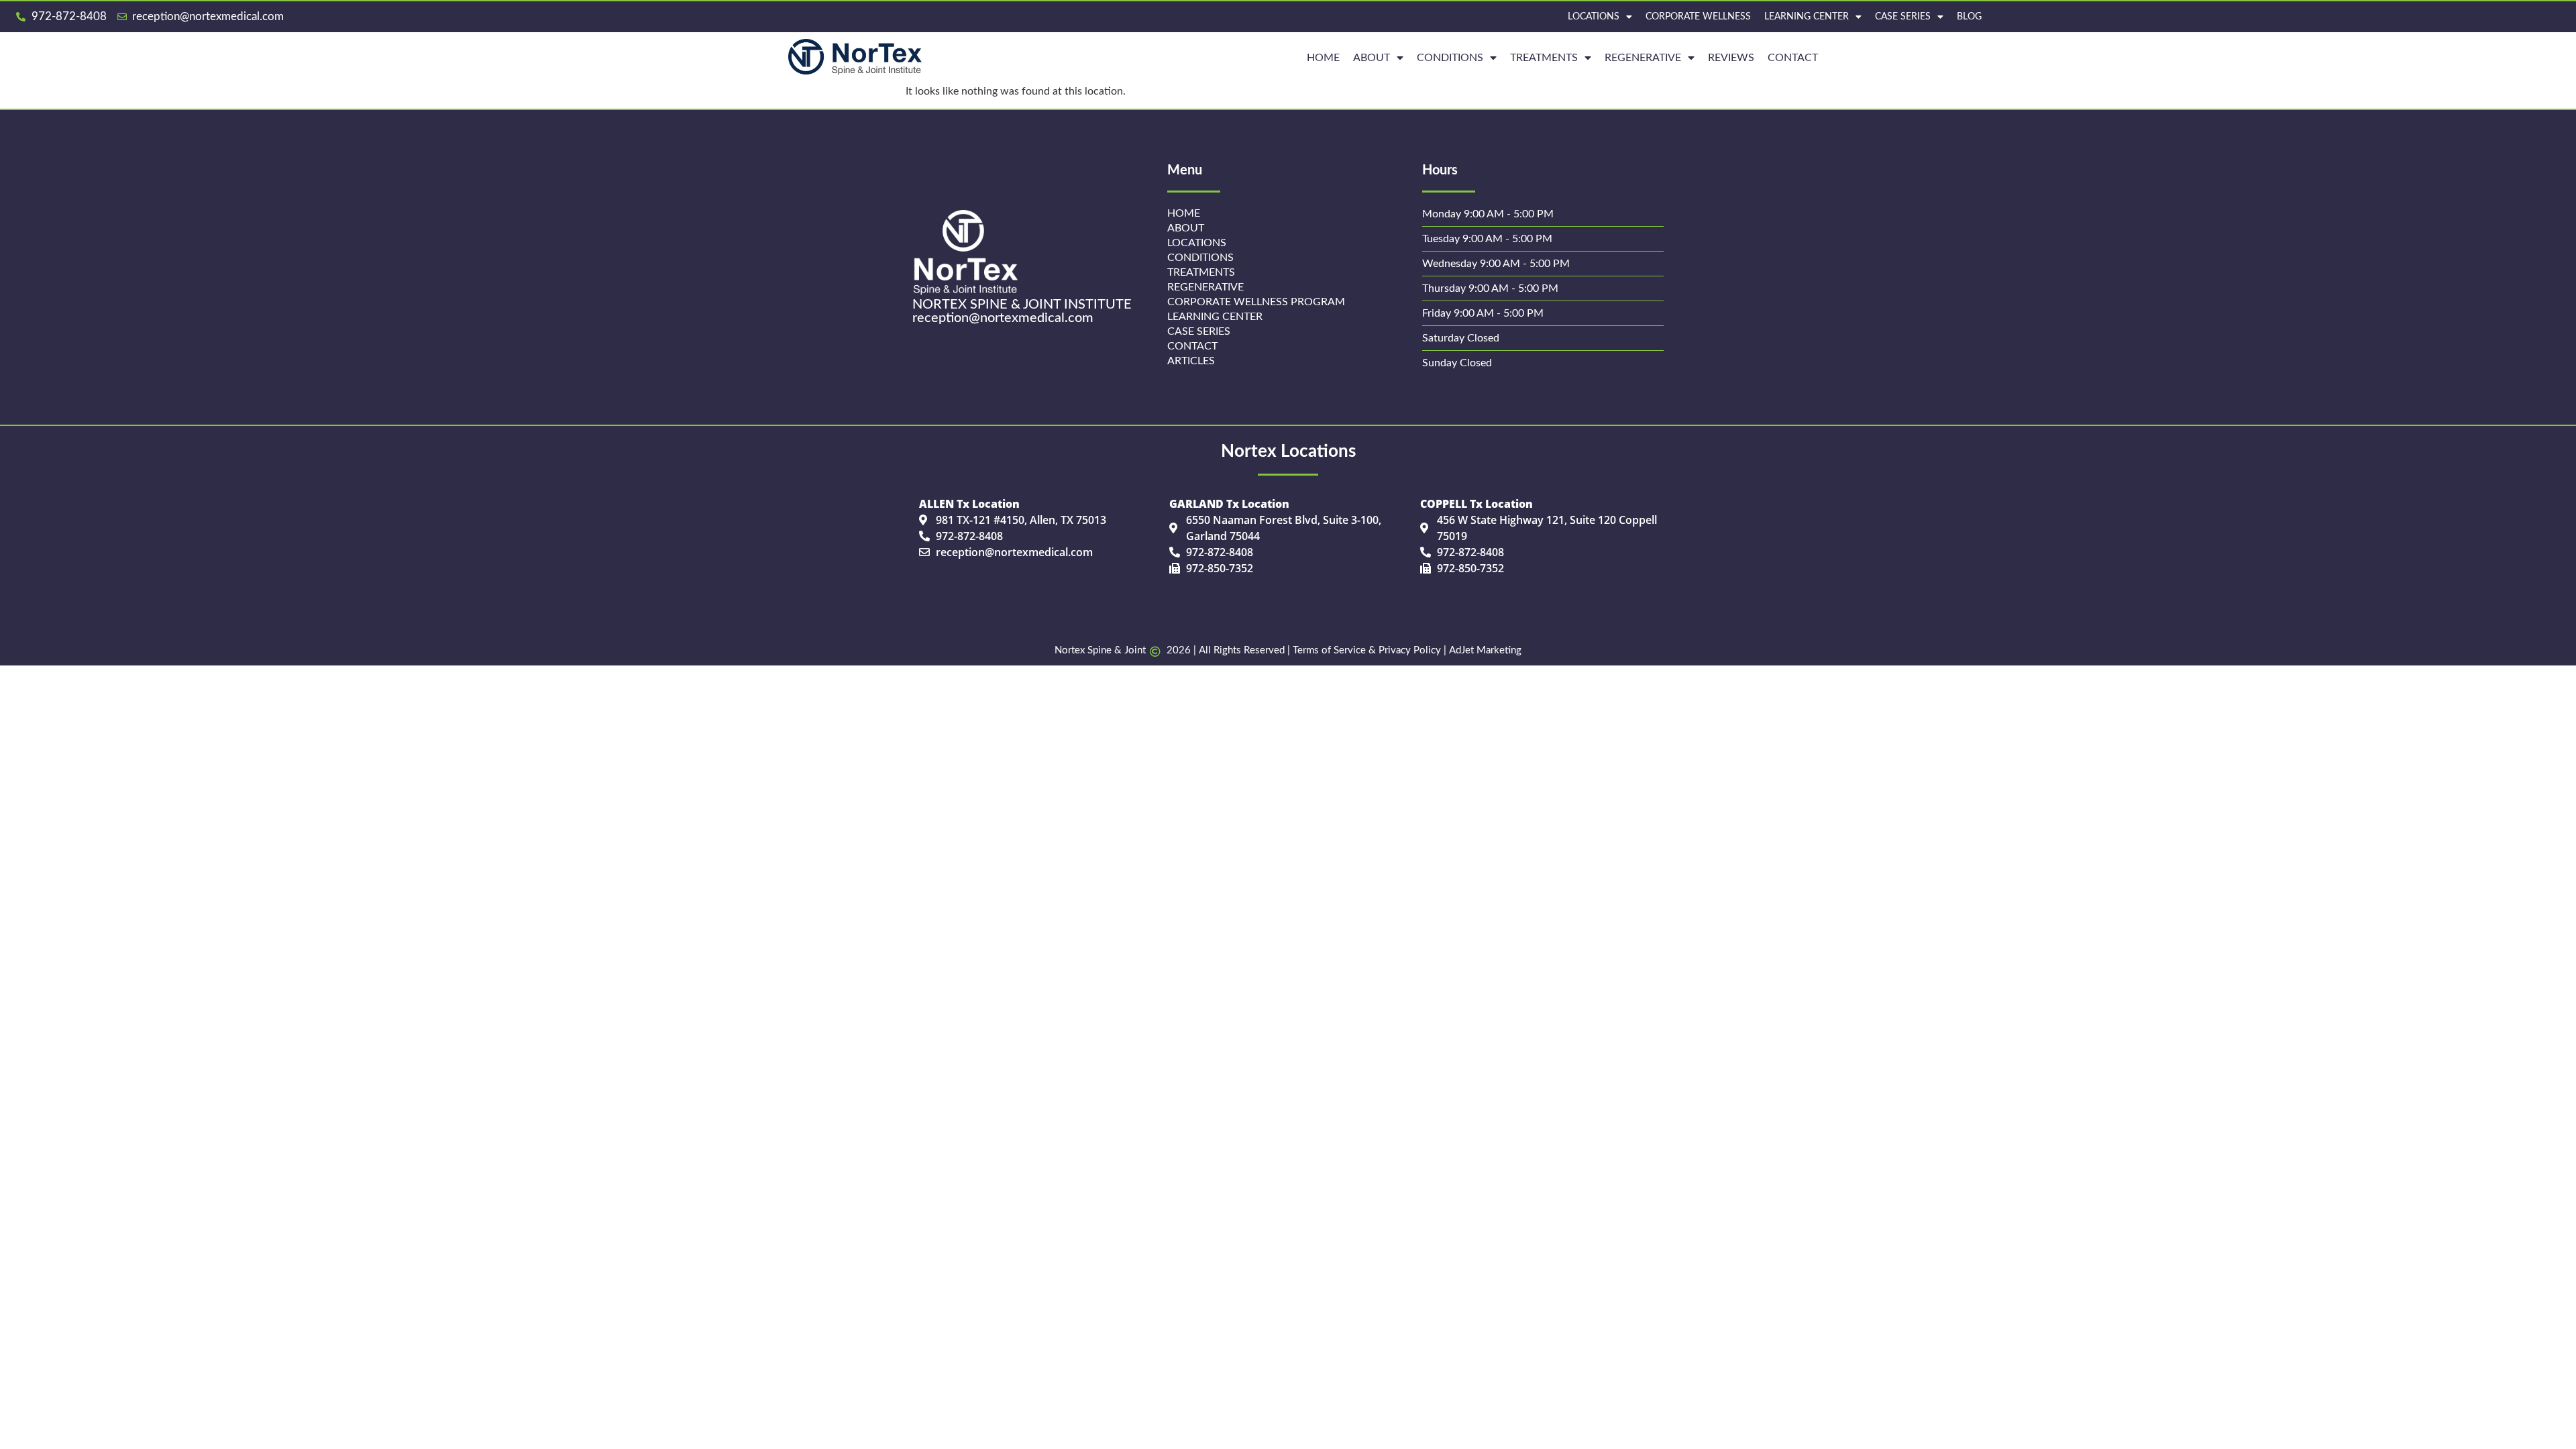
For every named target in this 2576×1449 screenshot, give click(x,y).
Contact (1793, 58)
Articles (1191, 361)
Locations (1594, 17)
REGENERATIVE (1643, 58)
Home (1184, 213)
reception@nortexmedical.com (1003, 318)
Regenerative (1205, 287)
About (1372, 58)
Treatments (1544, 58)
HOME (1323, 58)
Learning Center (1807, 17)
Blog (1969, 17)
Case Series (1903, 17)
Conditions (1450, 58)
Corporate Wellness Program (1256, 302)
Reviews (1731, 58)
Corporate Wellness (1698, 17)
